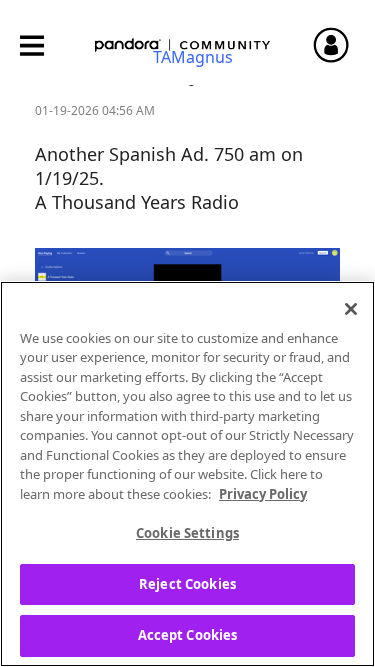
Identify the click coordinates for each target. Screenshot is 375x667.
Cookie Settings (187, 533)
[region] (187, 474)
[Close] (351, 309)
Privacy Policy (263, 494)
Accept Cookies (188, 635)
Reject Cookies (187, 584)
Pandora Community (183, 45)
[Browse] (42, 45)
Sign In (340, 45)
